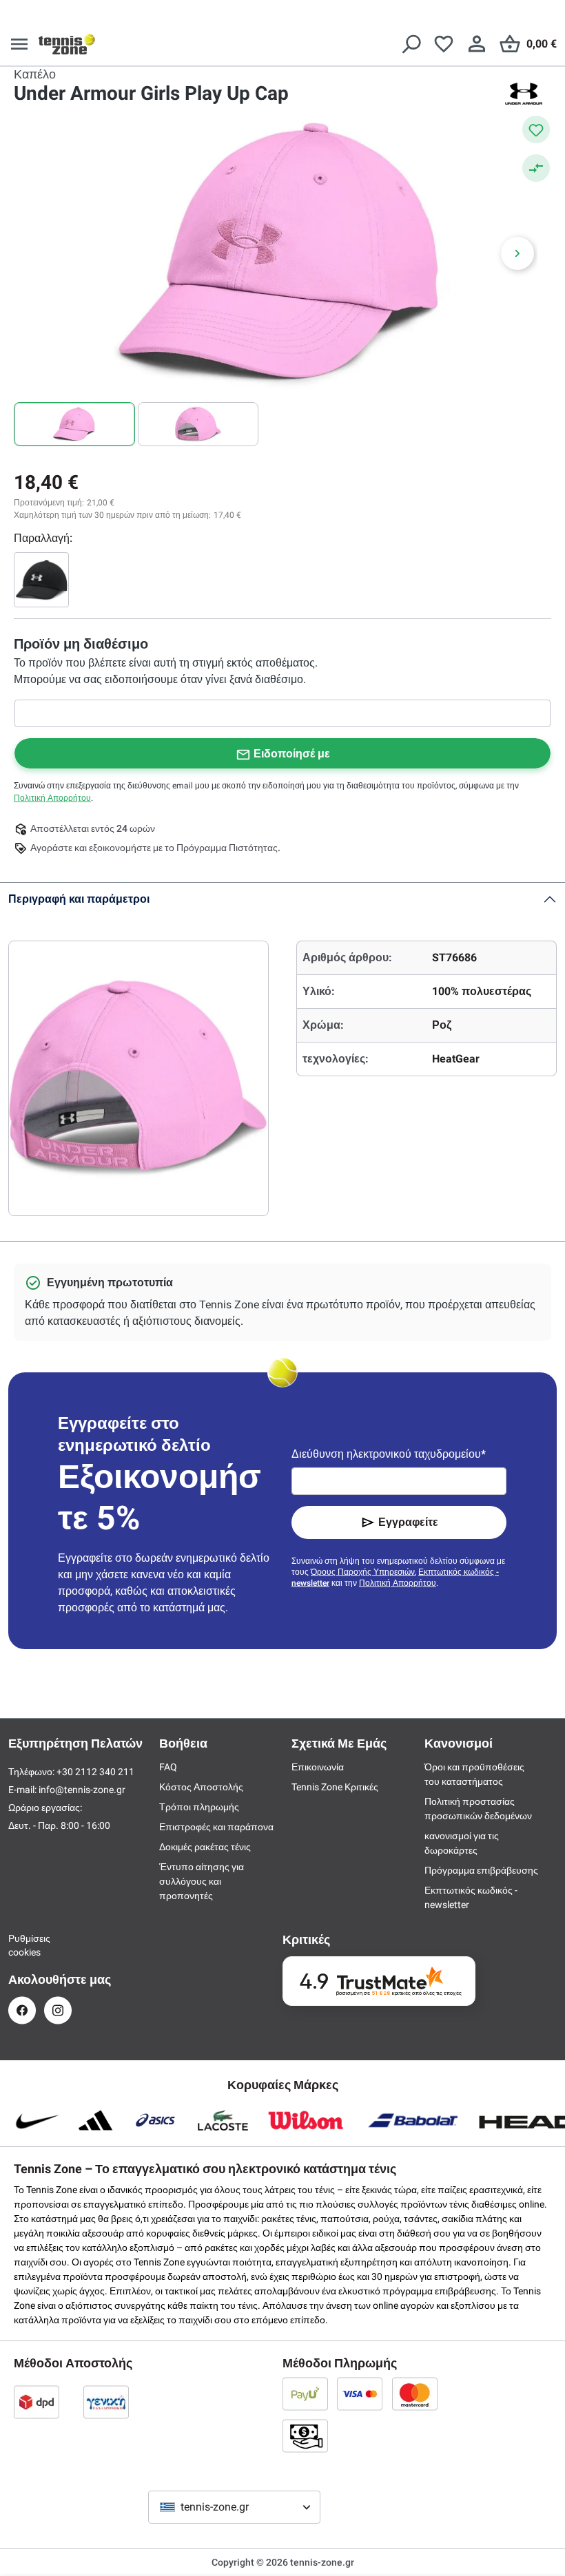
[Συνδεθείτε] (477, 44)
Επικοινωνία (318, 1767)
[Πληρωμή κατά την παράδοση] (305, 2436)
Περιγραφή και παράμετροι (79, 899)
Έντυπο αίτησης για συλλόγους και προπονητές (202, 1881)
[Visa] (360, 2394)
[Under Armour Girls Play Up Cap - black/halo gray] (41, 580)
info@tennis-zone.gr (82, 1790)
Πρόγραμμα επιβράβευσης (481, 1870)
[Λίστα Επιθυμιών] (444, 44)
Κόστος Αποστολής (201, 1787)
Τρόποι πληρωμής (199, 1807)
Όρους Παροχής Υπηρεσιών (363, 1572)
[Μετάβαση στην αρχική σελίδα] (67, 44)
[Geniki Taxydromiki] (106, 2402)
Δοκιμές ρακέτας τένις (205, 1847)
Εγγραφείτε (408, 1522)
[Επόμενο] (517, 253)
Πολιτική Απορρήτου (52, 798)
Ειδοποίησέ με (292, 754)
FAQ (168, 1767)
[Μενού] (19, 44)
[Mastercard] (415, 2394)
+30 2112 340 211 (95, 1772)
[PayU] (305, 2394)
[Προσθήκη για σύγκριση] (536, 168)
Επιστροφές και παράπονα (216, 1827)
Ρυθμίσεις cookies (22, 1945)
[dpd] (37, 2402)
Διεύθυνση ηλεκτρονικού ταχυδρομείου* (389, 1454)
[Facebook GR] (22, 2010)
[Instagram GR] (58, 2010)
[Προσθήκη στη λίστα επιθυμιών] (536, 129)
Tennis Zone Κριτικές (335, 1787)
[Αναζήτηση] (411, 44)
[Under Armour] (524, 94)
